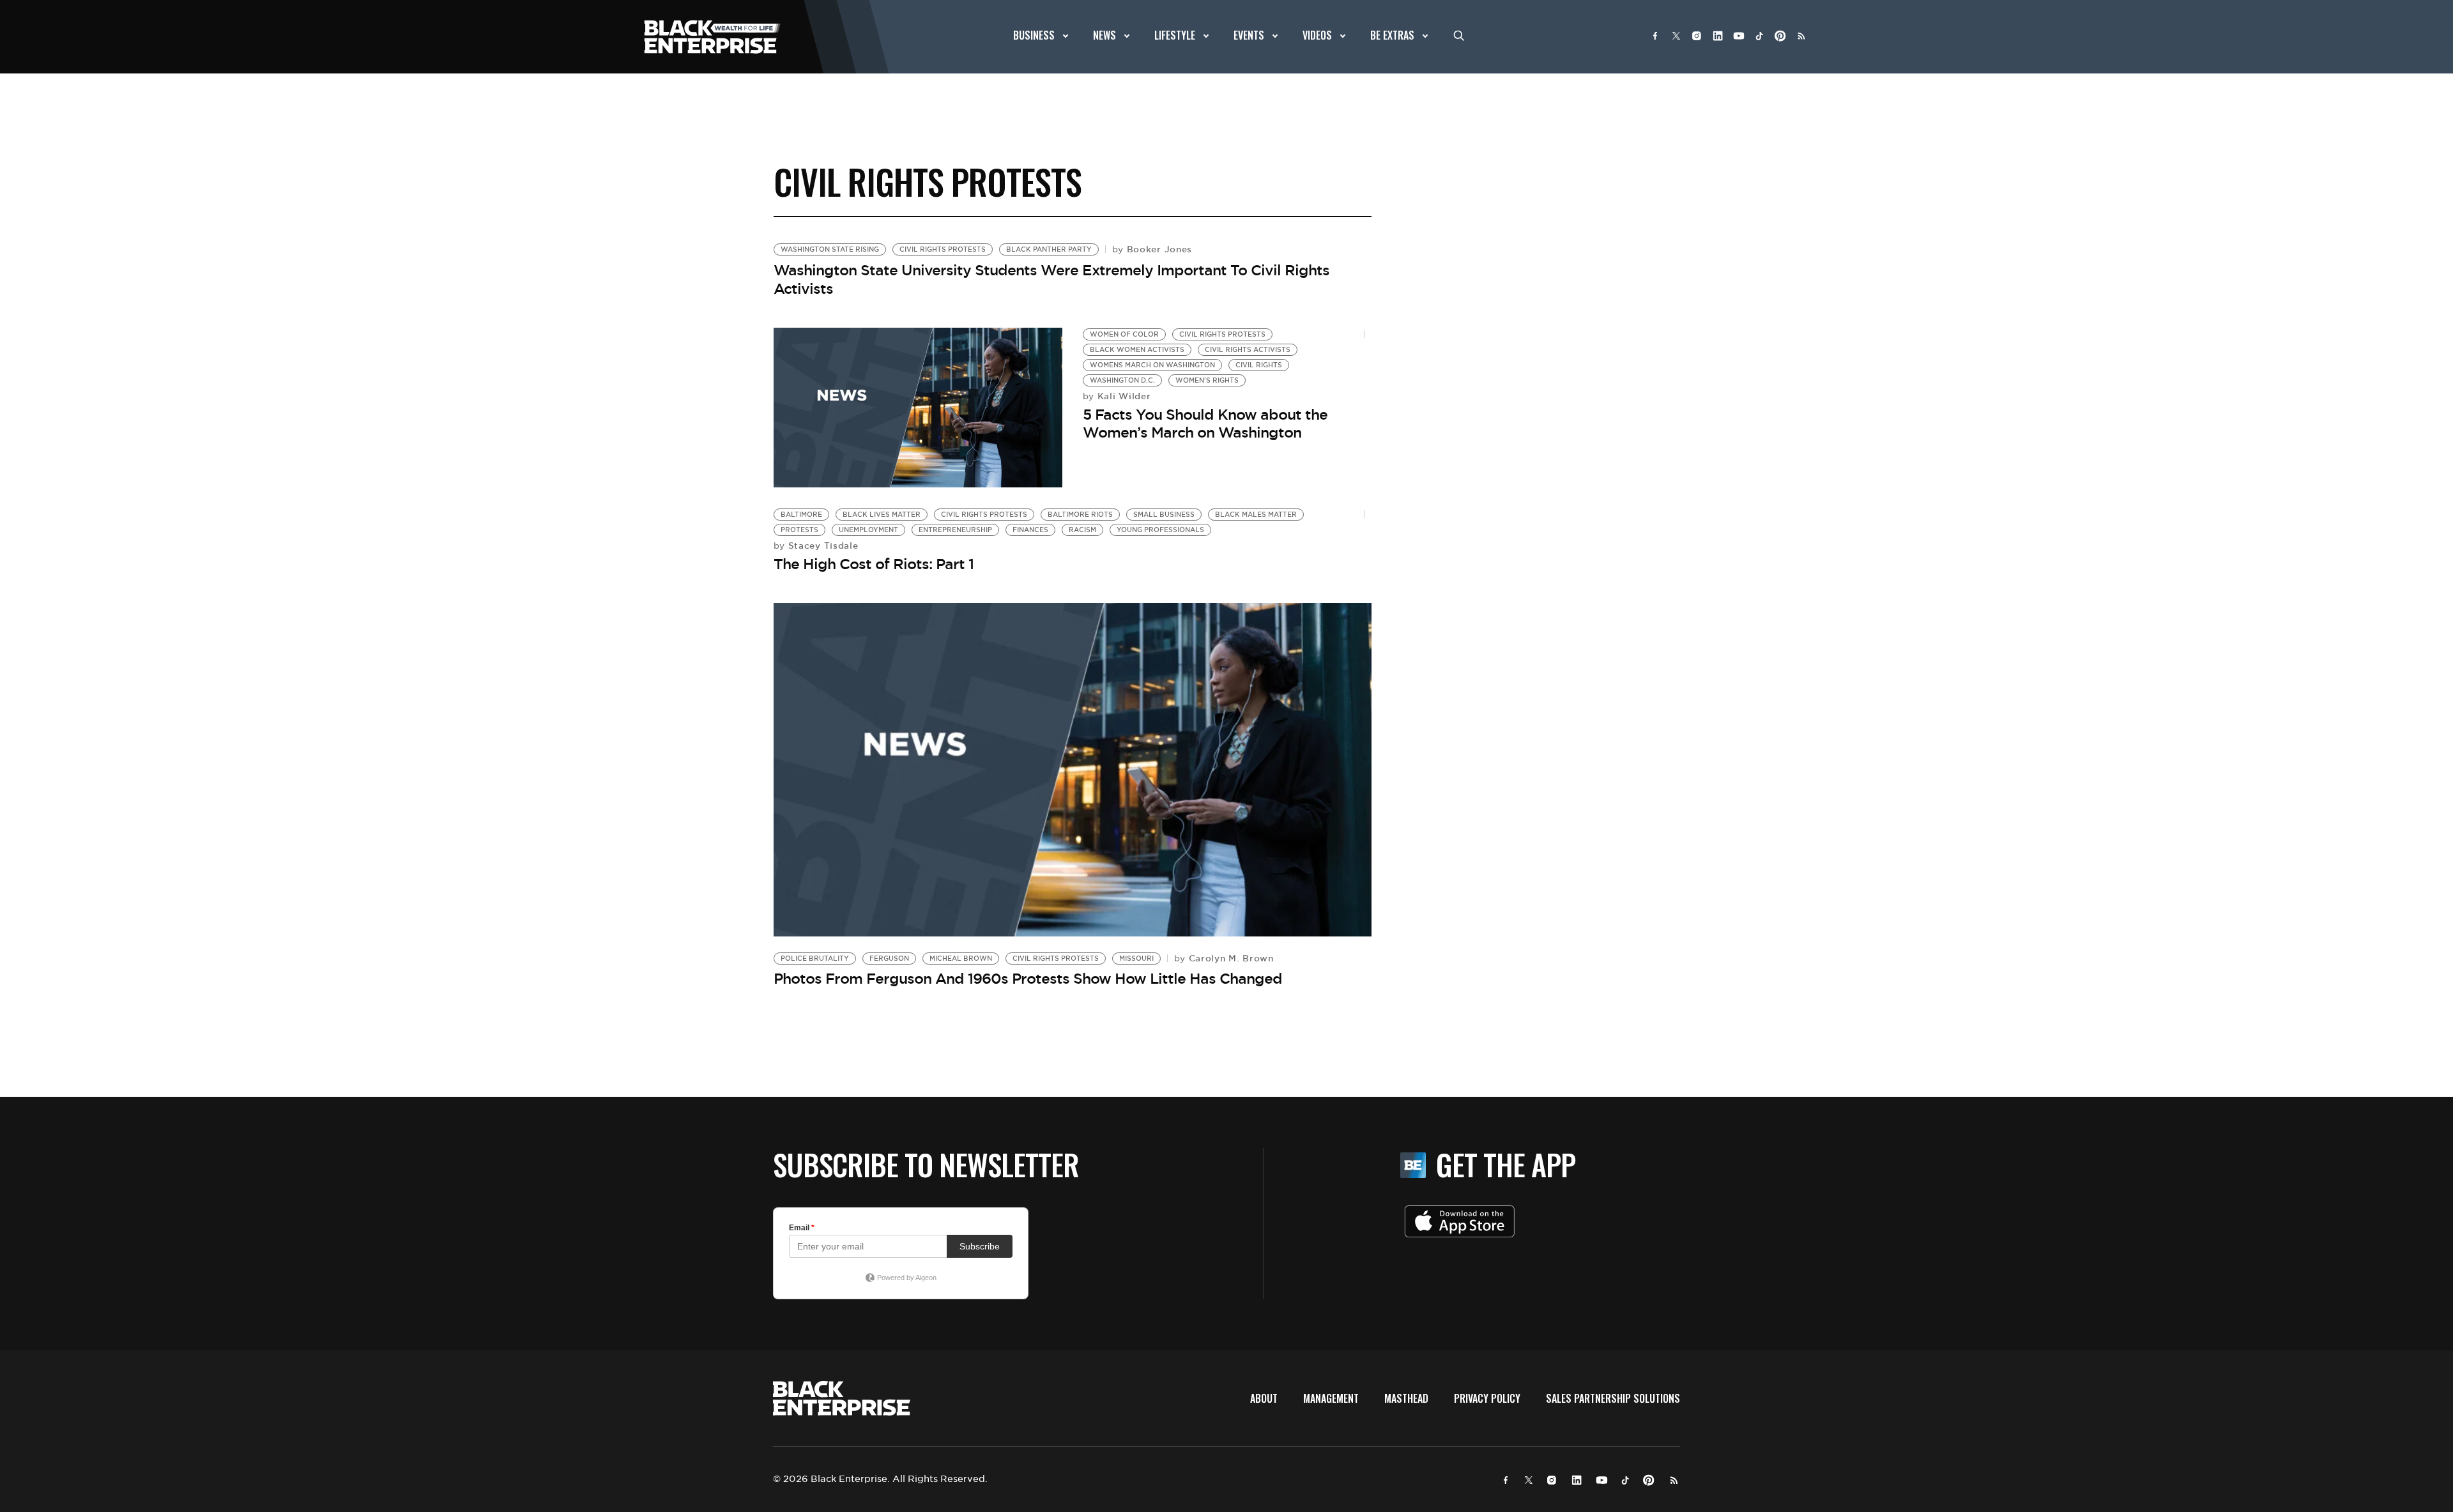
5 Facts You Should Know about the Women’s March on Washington (1205, 424)
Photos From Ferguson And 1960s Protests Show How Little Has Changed (1028, 979)
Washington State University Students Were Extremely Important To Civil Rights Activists (1051, 279)
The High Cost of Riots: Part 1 (874, 564)
